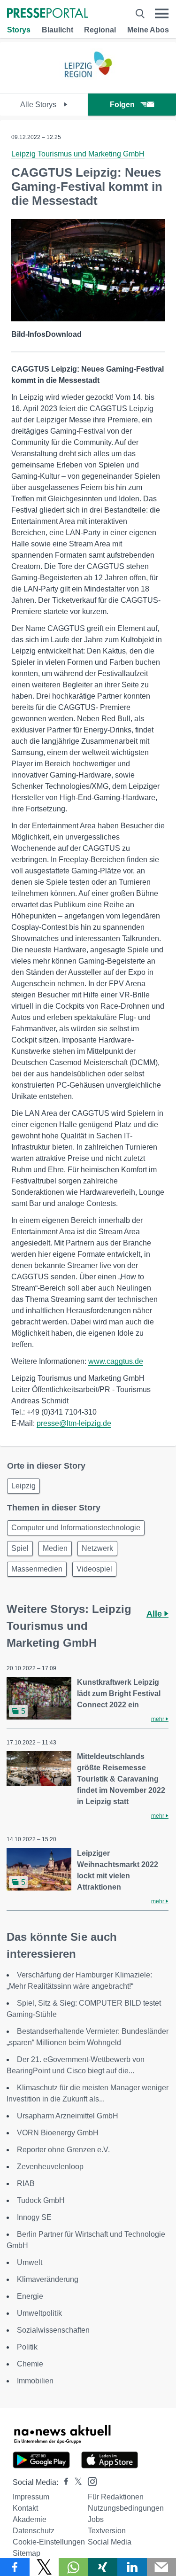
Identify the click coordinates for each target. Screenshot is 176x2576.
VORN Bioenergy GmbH (58, 2133)
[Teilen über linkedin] (132, 2567)
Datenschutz (34, 2531)
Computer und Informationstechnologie (76, 1528)
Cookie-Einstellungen (49, 2542)
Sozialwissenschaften (53, 2330)
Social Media (110, 2542)
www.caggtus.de (116, 1361)
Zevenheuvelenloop (50, 2167)
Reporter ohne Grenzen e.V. (63, 2150)
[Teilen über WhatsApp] (73, 2567)
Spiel (20, 1548)
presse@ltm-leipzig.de (74, 1423)
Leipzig (23, 1486)
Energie (30, 2296)
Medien (55, 1548)
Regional (100, 30)
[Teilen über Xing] (103, 2567)
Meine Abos (148, 30)
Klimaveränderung (48, 2279)
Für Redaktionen (116, 2497)
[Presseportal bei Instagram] (89, 2481)
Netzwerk (97, 1548)
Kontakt (25, 2508)
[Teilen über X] (44, 2567)
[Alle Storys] (88, 85)
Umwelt (30, 2262)
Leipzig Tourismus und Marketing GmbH (78, 154)
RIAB (26, 2183)
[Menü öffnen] (162, 14)
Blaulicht (57, 30)
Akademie (30, 2519)
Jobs (96, 2519)
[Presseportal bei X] (75, 2482)
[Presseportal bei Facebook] (63, 2482)
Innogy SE (34, 2217)
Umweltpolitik (39, 2313)
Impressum (31, 2497)
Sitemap (27, 2553)
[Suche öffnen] (140, 14)
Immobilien (35, 2381)
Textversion (107, 2531)
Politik (27, 2347)
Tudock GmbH (41, 2200)
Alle (155, 1614)
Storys (19, 30)
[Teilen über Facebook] (15, 2567)
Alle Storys (39, 105)
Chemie (30, 2364)
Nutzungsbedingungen (126, 2508)
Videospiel (94, 1569)
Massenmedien (37, 1569)
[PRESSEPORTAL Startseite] (48, 14)
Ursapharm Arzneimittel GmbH (68, 2116)
